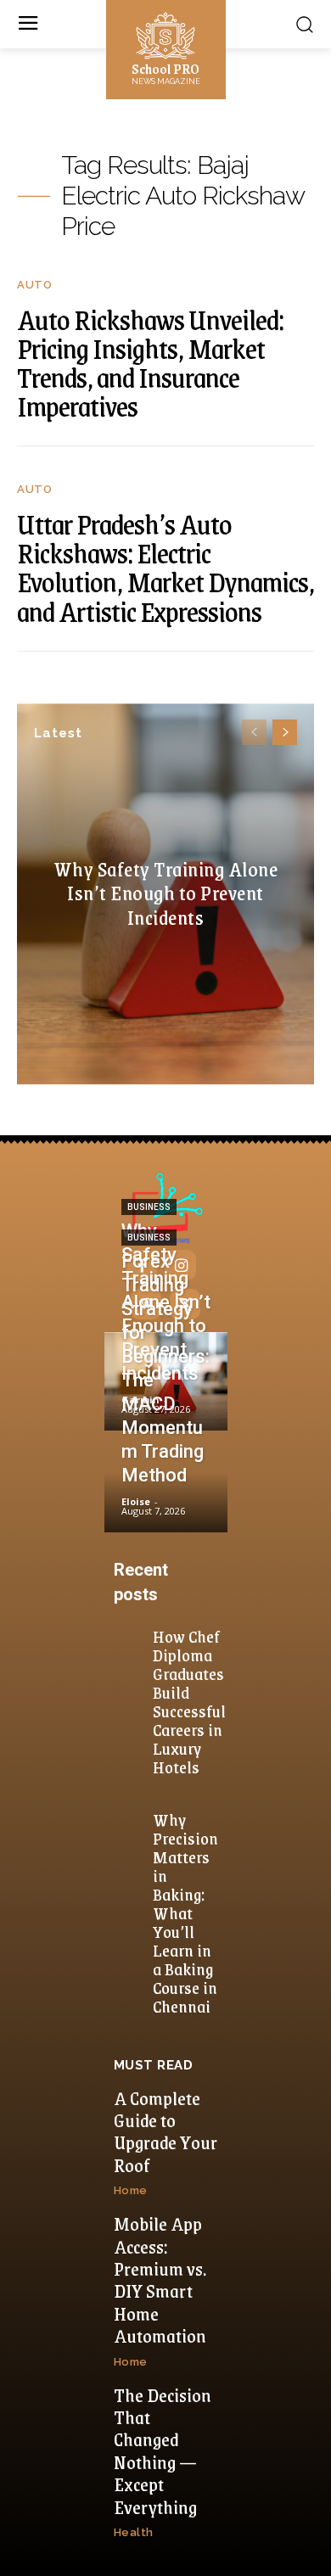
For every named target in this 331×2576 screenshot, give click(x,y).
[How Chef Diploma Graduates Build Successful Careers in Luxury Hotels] (132, 1638)
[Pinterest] (146, 1304)
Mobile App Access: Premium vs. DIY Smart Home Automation (160, 2279)
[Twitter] (185, 1304)
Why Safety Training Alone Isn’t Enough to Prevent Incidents (166, 893)
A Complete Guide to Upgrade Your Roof (165, 2131)
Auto (34, 285)
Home (131, 2190)
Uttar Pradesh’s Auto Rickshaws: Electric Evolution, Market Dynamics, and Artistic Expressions (165, 567)
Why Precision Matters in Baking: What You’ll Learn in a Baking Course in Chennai (185, 1912)
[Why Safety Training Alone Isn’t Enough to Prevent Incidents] (166, 1381)
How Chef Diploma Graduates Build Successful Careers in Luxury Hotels (189, 1701)
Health (134, 2532)
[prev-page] (254, 732)
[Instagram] (181, 1265)
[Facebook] (142, 1265)
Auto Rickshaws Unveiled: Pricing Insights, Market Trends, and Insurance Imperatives (150, 363)
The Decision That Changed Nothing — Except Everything (163, 2451)
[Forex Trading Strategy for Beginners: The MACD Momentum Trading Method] (166, 1483)
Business (149, 1207)
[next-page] (285, 732)
